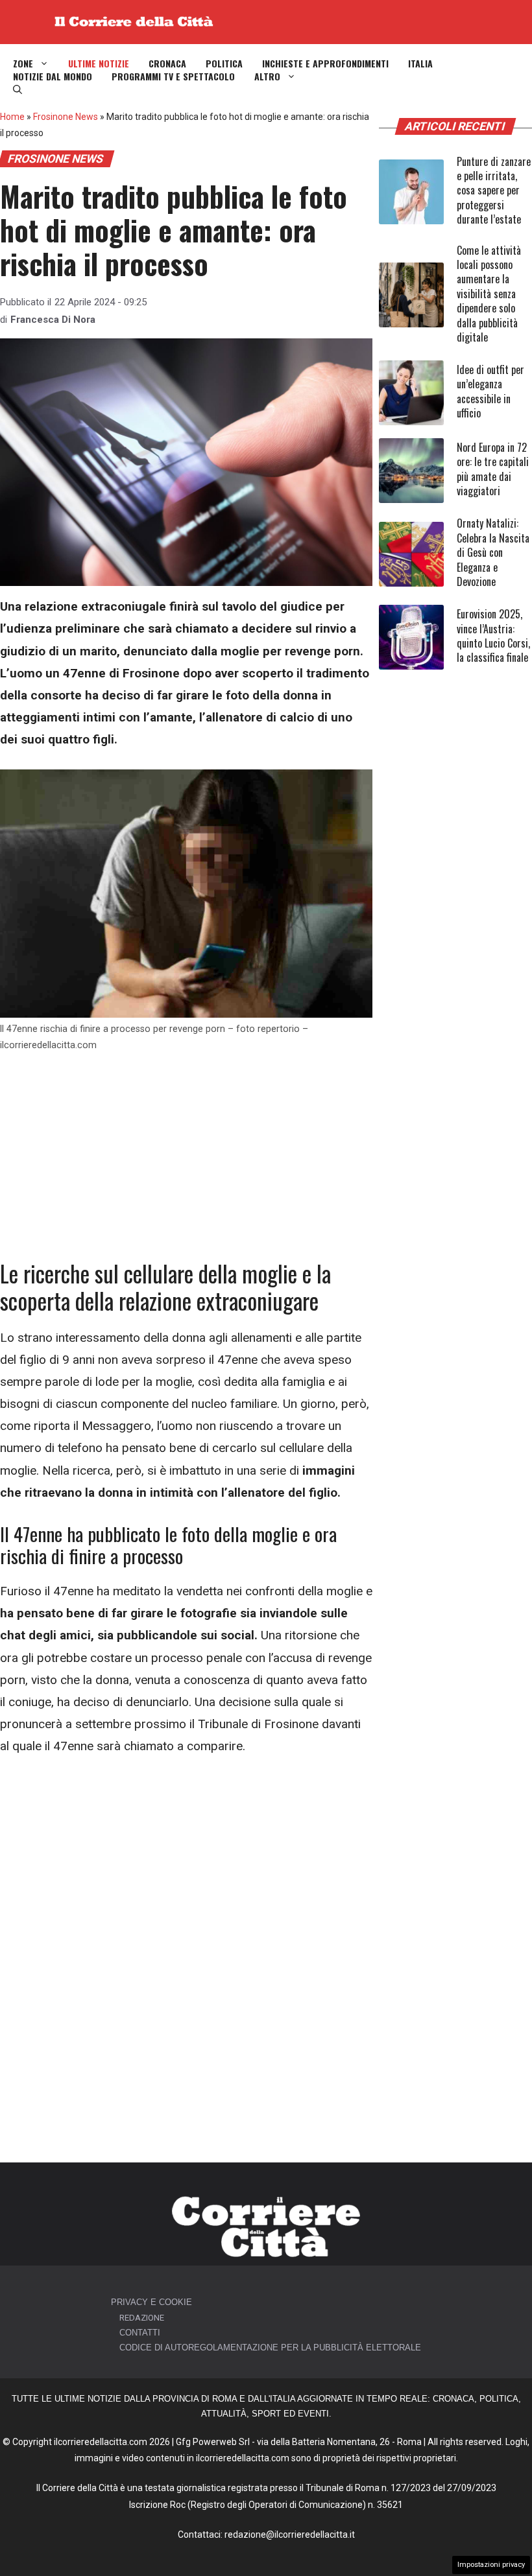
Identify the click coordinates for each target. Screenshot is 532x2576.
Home (12, 117)
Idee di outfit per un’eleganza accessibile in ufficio (490, 391)
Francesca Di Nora (53, 320)
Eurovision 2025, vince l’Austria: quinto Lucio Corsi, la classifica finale (493, 636)
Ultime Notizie (99, 64)
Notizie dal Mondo (53, 76)
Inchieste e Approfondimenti (325, 64)
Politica (224, 64)
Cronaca (167, 64)
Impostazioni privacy (491, 2565)
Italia (420, 64)
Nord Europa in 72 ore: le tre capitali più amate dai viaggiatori (493, 469)
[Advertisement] (186, 1164)
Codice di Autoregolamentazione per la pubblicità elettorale (270, 2348)
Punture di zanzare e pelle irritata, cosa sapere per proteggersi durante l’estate (494, 191)
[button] (18, 89)
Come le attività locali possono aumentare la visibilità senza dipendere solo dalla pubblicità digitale (489, 294)
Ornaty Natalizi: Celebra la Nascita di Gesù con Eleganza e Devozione (493, 552)
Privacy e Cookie (151, 2302)
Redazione (142, 2318)
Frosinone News (66, 117)
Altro (267, 76)
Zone (23, 64)
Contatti (140, 2333)
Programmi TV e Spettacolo (173, 76)
